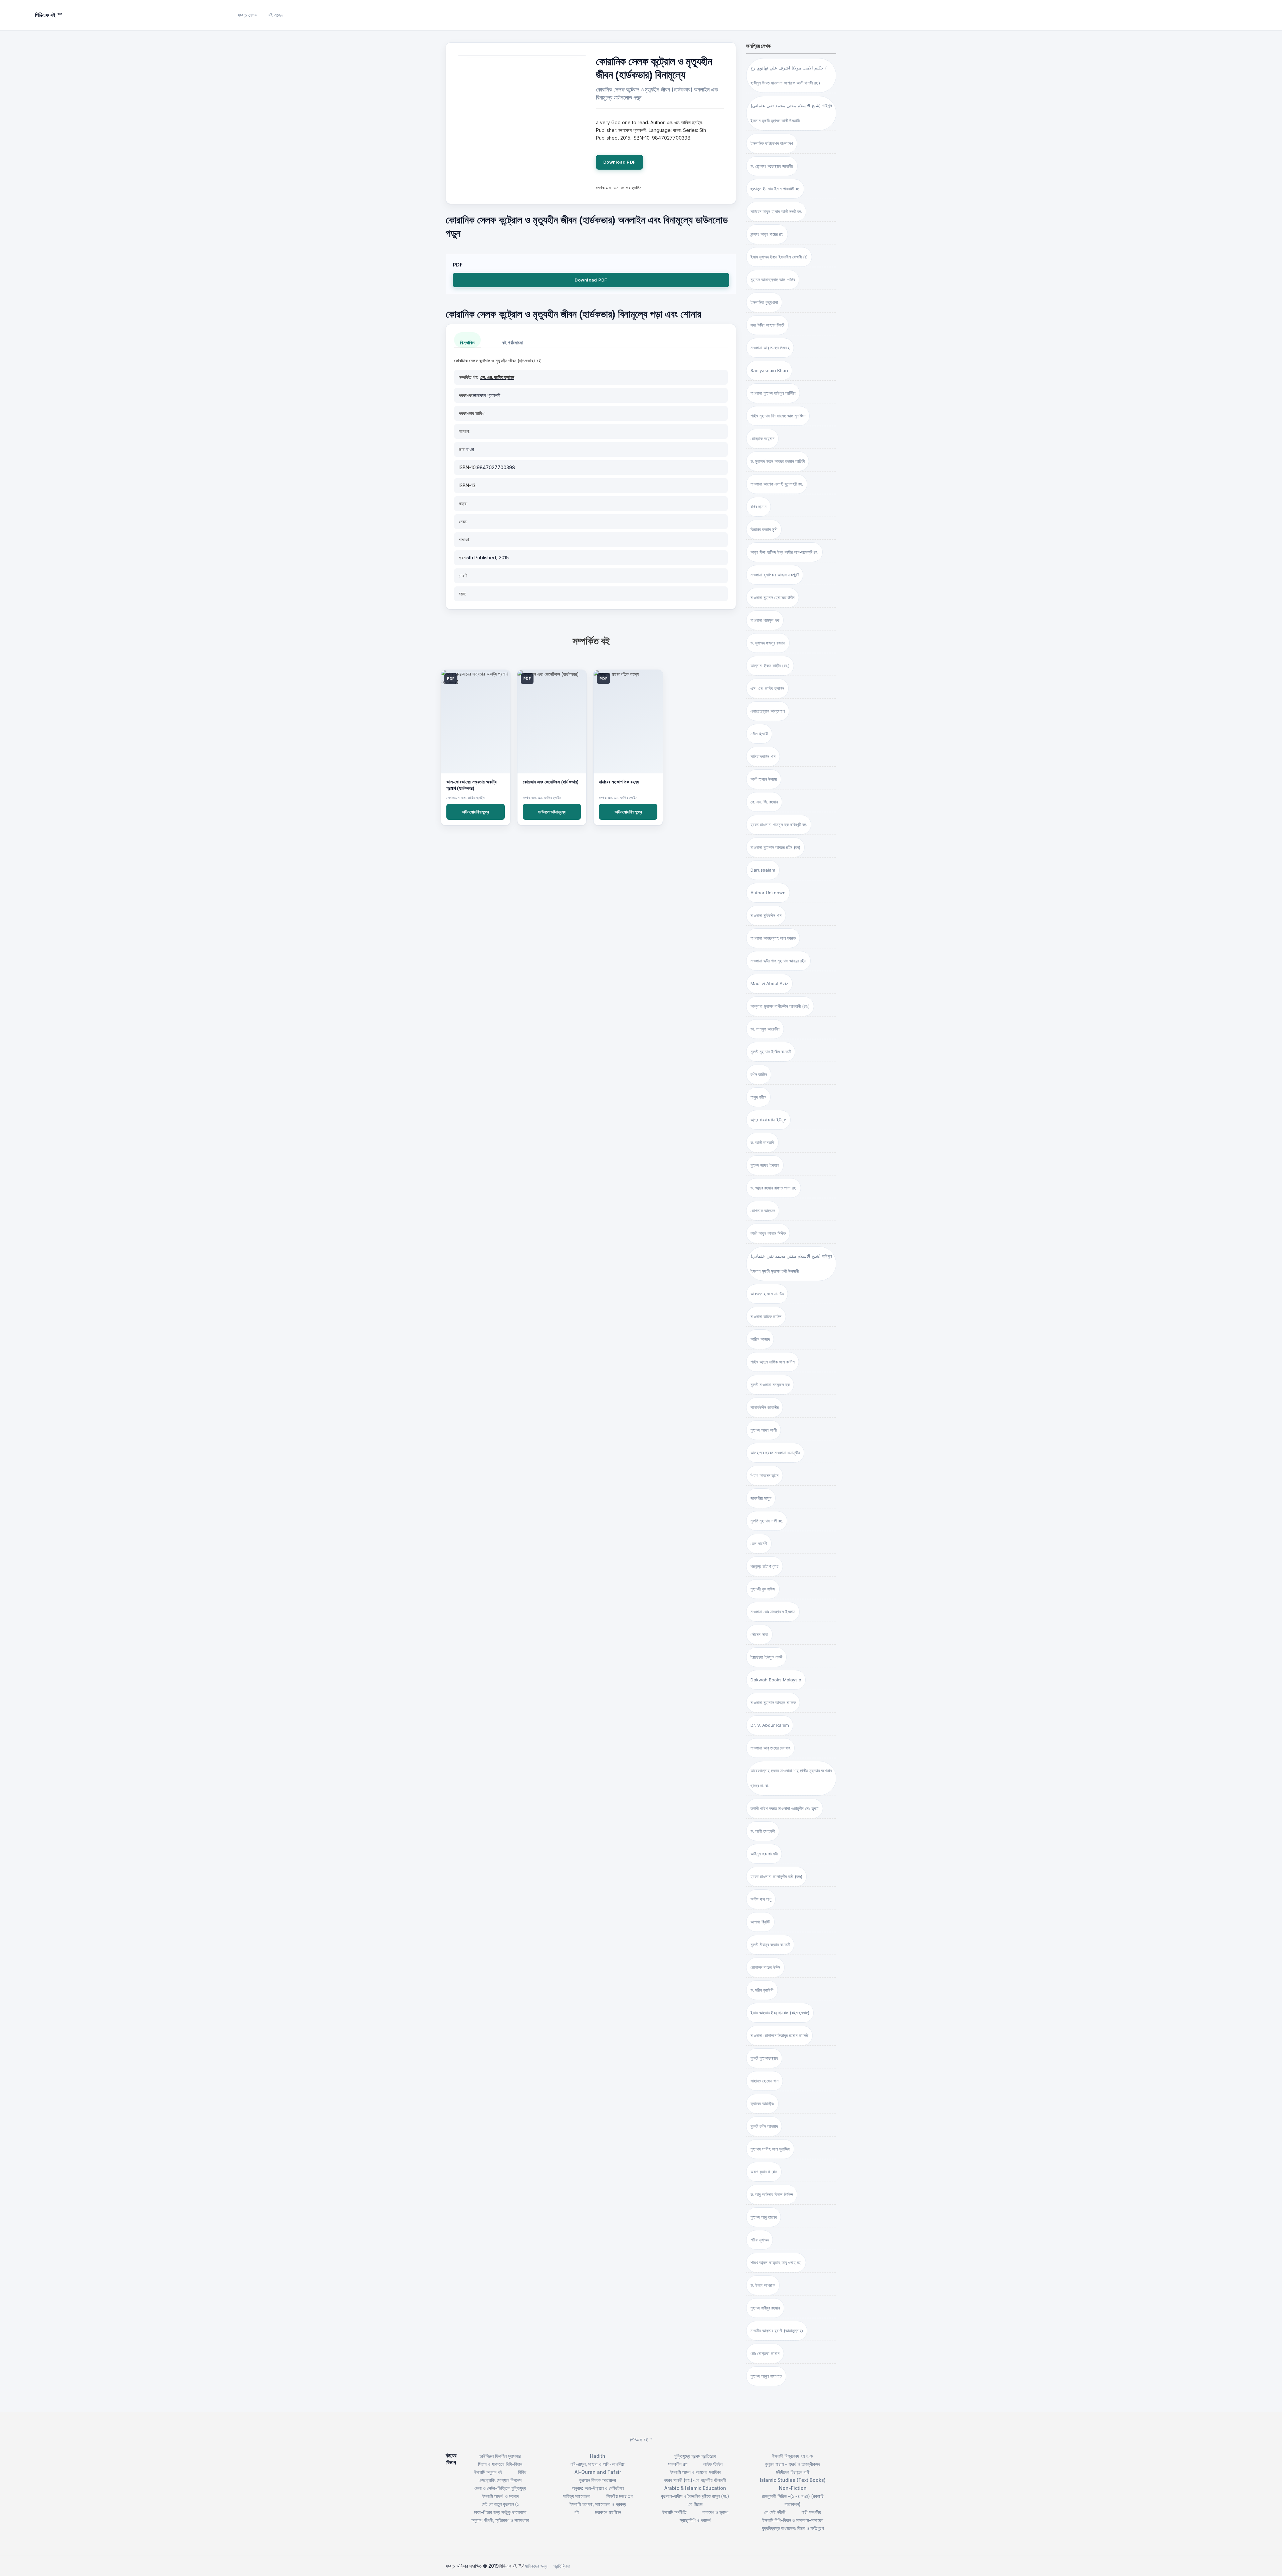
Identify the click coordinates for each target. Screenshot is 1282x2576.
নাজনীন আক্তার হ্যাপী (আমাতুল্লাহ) (777, 2331)
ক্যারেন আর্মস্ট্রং (762, 2103)
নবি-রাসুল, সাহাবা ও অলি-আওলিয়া (598, 2464)
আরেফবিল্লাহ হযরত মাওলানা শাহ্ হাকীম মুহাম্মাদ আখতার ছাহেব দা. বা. (791, 1778)
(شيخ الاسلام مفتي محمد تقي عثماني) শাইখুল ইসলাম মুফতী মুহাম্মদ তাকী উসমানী (791, 113)
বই (577, 2512)
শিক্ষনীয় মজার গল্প (619, 2496)
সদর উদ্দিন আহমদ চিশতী (767, 325)
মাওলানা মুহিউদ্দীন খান (766, 915)
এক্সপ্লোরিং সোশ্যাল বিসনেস (500, 2480)
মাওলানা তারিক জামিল (766, 1316)
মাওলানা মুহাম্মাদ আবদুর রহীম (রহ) (775, 847)
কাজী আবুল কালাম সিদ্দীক (768, 1233)
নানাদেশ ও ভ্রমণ (715, 2512)
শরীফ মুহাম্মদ (760, 2240)
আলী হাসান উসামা (764, 779)
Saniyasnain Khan (769, 370)
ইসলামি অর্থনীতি (674, 2512)
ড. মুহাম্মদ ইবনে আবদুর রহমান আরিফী (778, 461)
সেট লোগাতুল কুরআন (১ (500, 2504)
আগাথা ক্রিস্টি (760, 1922)
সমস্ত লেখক (247, 15)
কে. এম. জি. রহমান (764, 802)
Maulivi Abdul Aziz (769, 983)
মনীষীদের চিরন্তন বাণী (793, 2472)
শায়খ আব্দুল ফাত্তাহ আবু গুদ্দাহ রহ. (776, 2262)
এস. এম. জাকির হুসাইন (497, 377)
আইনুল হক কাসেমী (764, 1854)
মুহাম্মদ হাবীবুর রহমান (765, 2308)
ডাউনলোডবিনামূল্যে (475, 812)
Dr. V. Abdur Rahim (770, 1725)
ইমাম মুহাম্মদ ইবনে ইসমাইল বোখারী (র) (779, 257)
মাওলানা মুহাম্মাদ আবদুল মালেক (773, 1702)
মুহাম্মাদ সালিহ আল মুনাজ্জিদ (770, 2149)
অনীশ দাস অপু (761, 1899)
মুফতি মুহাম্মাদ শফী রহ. (767, 1521)
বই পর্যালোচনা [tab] (512, 342)
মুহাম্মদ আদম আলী (764, 1430)
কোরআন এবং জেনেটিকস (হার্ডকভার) (551, 782)
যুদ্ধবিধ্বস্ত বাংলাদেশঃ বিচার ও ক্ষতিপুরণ (793, 2528)
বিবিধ (522, 2472)
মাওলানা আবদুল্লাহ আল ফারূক (773, 938)
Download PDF (619, 162)
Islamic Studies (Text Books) (793, 2480)
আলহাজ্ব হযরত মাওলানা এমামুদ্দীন (775, 1453)
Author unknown (768, 893)
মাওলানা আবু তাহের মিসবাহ (770, 348)
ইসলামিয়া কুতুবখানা (764, 302)
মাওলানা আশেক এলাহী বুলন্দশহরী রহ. (777, 484)
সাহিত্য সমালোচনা (577, 2496)
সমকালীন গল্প (678, 2464)
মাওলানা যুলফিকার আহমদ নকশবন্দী (775, 575)
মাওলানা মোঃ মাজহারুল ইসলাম (773, 1612)
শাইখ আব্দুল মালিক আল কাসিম (773, 1362)
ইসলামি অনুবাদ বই (488, 2472)
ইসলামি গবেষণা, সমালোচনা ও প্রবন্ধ (598, 2504)
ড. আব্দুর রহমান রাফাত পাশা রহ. (774, 1188)
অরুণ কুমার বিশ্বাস (764, 2172)
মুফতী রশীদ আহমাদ (764, 2126)
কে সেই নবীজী (775, 2512)
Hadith (598, 2456)
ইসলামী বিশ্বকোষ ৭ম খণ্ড (793, 2456)
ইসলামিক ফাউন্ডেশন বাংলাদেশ (772, 143)
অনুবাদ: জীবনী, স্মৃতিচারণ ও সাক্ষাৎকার (500, 2520)
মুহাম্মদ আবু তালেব (764, 2217)
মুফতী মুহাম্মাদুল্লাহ (764, 2058)
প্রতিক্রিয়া (562, 2566)
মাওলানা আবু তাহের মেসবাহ (770, 1748)
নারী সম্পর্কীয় (811, 2512)
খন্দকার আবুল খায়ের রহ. (767, 234)
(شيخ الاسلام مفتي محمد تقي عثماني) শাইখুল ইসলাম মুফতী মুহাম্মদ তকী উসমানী (791, 1263)
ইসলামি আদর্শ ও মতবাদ (500, 2496)
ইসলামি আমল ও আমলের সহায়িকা (695, 2472)
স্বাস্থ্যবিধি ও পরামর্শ (695, 2520)
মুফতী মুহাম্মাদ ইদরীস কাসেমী (771, 1052)
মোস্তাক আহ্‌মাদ (762, 438)
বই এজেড (276, 15)
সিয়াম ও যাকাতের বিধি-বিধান (500, 2464)
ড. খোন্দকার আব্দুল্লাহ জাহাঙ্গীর (772, 166)
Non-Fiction (793, 2488)
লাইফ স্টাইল (713, 2464)
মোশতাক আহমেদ (763, 1211)
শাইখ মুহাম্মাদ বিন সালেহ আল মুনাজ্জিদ (778, 416)
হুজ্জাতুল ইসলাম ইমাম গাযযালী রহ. (775, 189)
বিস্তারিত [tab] (467, 342)
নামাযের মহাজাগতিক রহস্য (619, 782)
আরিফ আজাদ (760, 1339)
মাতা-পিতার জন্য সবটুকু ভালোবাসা (500, 2512)
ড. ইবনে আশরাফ (763, 2285)
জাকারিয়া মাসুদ (761, 1498)
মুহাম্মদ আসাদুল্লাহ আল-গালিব (773, 280)
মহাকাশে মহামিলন (608, 2512)
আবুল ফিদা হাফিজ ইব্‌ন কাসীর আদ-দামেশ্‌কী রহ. (784, 552)
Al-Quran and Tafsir (598, 2472)
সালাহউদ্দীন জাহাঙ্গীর (765, 1407)
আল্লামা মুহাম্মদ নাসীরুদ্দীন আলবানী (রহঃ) (780, 1006)
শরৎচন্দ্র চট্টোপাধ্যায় (765, 1566)
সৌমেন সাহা (759, 1634)
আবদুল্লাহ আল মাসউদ (767, 1294)
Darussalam (763, 870)
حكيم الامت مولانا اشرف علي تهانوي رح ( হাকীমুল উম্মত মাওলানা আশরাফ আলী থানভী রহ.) (789, 75)
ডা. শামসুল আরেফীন (765, 1029)
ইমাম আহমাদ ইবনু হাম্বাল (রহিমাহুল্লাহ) (780, 2013)
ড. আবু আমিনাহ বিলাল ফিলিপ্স (772, 2194)
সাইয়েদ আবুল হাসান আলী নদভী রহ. (776, 211)
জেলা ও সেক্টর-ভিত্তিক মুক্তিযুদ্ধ (500, 2488)
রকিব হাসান (759, 507)
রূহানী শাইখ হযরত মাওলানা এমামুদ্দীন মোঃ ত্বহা (785, 1808)
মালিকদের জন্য (536, 2566)
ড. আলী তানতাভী (763, 1831)
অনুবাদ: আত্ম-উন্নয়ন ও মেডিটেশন (598, 2488)
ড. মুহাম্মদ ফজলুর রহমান (768, 643)
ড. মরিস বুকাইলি (762, 1990)
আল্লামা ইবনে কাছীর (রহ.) (770, 666)
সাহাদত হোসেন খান (765, 2081)
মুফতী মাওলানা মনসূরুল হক (770, 1385)
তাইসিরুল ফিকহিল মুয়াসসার (500, 2456)
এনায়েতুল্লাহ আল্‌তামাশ (768, 711)
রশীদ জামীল (759, 1074)
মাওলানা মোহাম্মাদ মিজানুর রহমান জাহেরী (779, 2035)
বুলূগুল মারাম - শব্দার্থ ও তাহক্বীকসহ (793, 2464)
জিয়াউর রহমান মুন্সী (764, 529)
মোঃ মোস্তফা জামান (765, 2353)
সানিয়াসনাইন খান (763, 756)
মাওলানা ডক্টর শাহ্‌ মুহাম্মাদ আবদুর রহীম (778, 961)
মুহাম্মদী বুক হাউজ (763, 1589)
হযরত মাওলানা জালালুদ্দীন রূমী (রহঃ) (776, 1876)
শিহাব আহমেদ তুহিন (765, 1475)
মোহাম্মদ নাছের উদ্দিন (765, 1967)
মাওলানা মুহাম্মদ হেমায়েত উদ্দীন (773, 597)
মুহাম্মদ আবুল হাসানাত (766, 2376)
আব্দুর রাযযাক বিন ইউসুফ (768, 1120)
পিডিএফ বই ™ (641, 2440)
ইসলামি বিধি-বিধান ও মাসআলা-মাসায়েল (793, 2520)
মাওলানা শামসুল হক (765, 620)
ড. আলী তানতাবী (762, 1142)
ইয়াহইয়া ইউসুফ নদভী (766, 1657)
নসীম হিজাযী (759, 734)
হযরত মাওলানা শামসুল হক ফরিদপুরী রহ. (779, 824)
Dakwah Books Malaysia (776, 1680)
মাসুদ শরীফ (758, 1097)
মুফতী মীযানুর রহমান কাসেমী (770, 1945)
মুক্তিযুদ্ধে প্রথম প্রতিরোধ (695, 2456)
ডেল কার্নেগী (759, 1543)
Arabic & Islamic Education (695, 2488)
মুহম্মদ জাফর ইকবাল (765, 1165)
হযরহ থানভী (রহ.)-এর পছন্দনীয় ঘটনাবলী (695, 2480)
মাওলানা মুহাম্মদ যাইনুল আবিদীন (773, 393)
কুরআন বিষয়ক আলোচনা (598, 2480)
